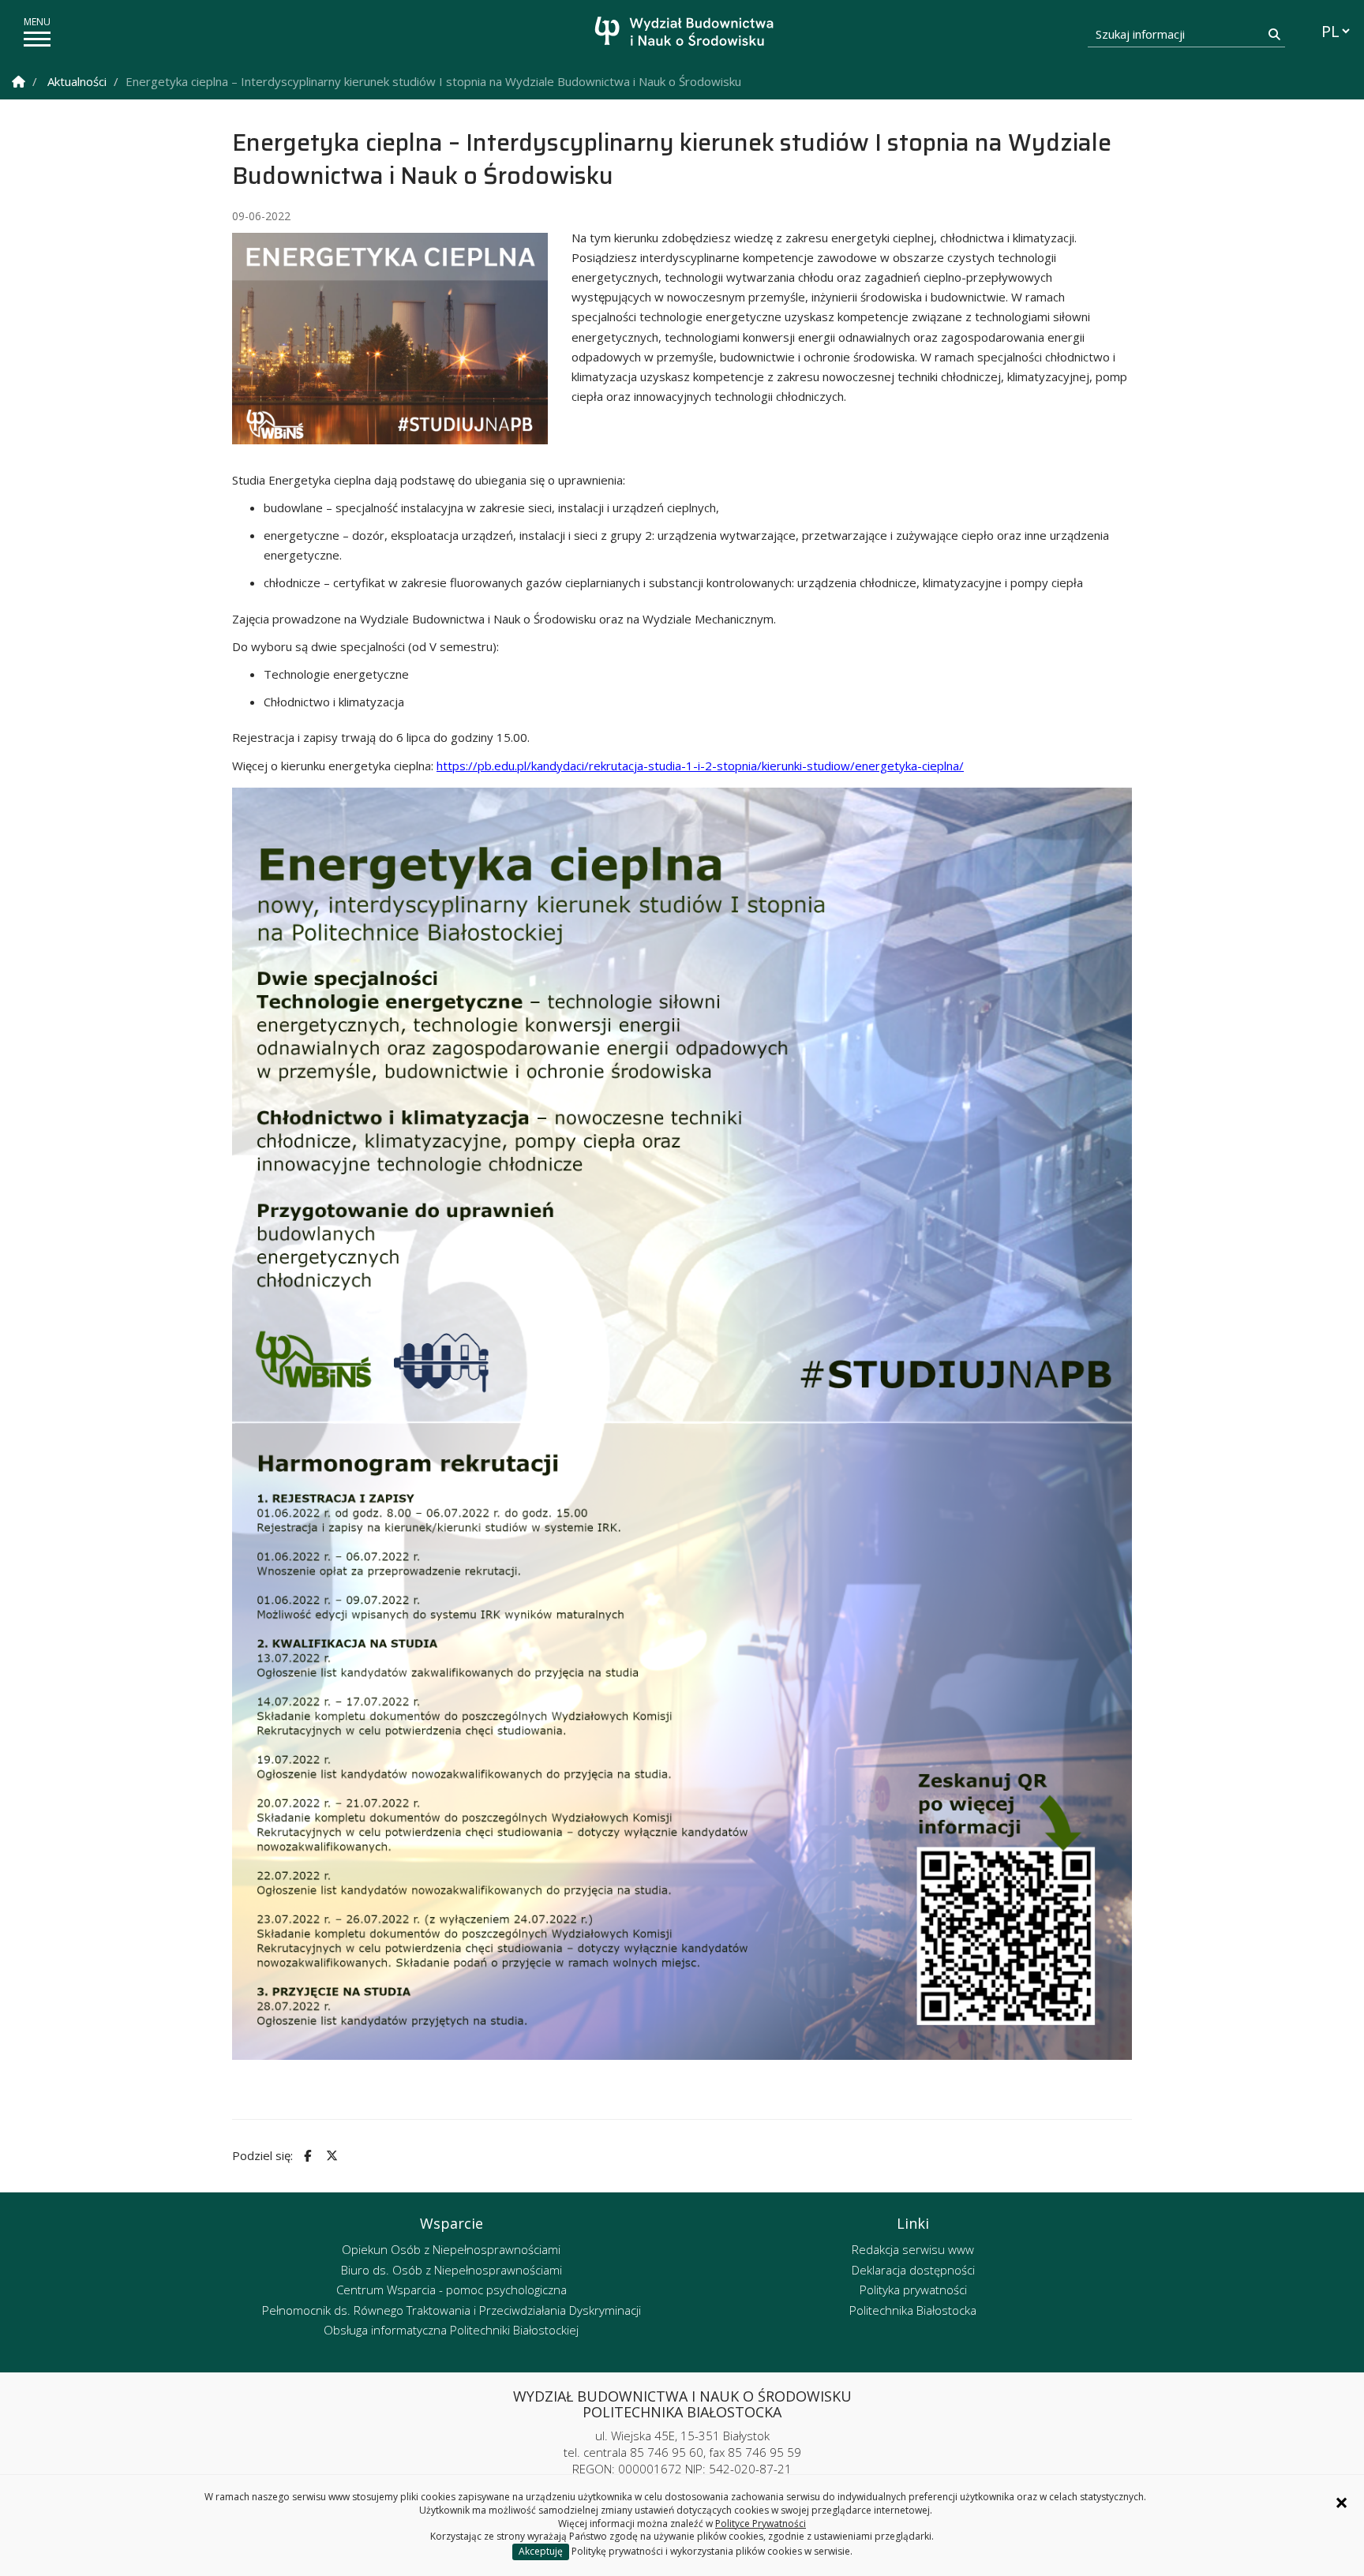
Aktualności (77, 81)
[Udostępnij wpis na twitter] (330, 2156)
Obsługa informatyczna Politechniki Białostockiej (451, 2330)
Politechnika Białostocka (913, 2310)
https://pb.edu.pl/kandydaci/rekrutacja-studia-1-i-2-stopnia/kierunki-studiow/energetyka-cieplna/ (700, 766)
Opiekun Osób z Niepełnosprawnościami (451, 2249)
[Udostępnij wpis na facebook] (305, 2156)
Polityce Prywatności (761, 2524)
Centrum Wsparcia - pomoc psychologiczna (452, 2290)
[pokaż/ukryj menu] (37, 39)
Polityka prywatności (913, 2290)
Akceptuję (541, 2551)
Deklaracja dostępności (913, 2270)
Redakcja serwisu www (913, 2249)
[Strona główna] (686, 34)
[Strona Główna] (19, 82)
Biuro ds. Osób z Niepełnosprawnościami (452, 2270)
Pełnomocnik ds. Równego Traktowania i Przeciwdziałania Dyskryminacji (452, 2310)
